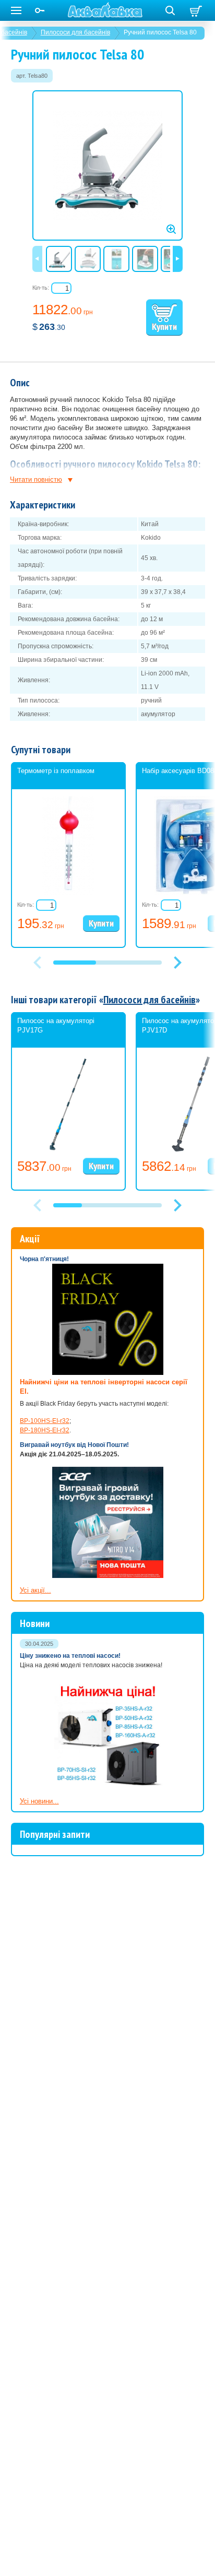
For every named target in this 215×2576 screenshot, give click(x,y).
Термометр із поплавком (56, 771)
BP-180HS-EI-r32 (45, 1430)
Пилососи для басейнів (75, 32)
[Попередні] (37, 259)
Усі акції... (35, 1590)
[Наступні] (178, 259)
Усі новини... (39, 1801)
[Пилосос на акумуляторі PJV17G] (68, 1152)
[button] (177, 963)
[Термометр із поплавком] (68, 893)
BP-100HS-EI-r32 (45, 1421)
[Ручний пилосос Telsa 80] (107, 165)
